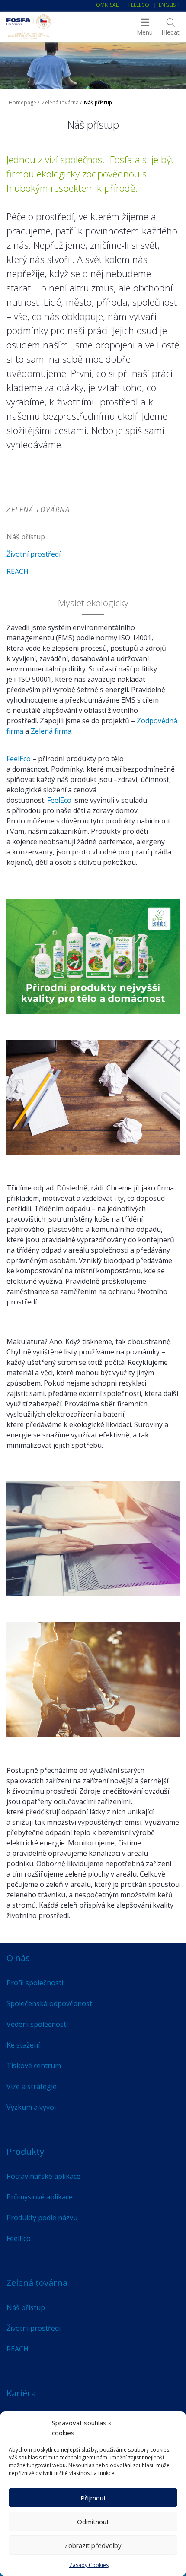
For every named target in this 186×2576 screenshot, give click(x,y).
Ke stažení (23, 2045)
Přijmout (93, 2498)
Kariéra (21, 2393)
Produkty (25, 2151)
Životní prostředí (34, 554)
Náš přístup (26, 537)
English (169, 5)
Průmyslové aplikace (40, 2197)
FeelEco (139, 5)
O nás (18, 1958)
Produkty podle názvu (42, 2218)
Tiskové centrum (34, 2066)
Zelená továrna (60, 103)
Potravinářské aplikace (43, 2176)
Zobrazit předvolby (93, 2545)
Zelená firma (51, 731)
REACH (18, 571)
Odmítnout (93, 2522)
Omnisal (107, 5)
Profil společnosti (35, 1983)
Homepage (22, 103)
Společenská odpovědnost (49, 2003)
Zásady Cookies (89, 2565)
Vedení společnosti (37, 2024)
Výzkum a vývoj (31, 2107)
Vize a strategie (32, 2086)
